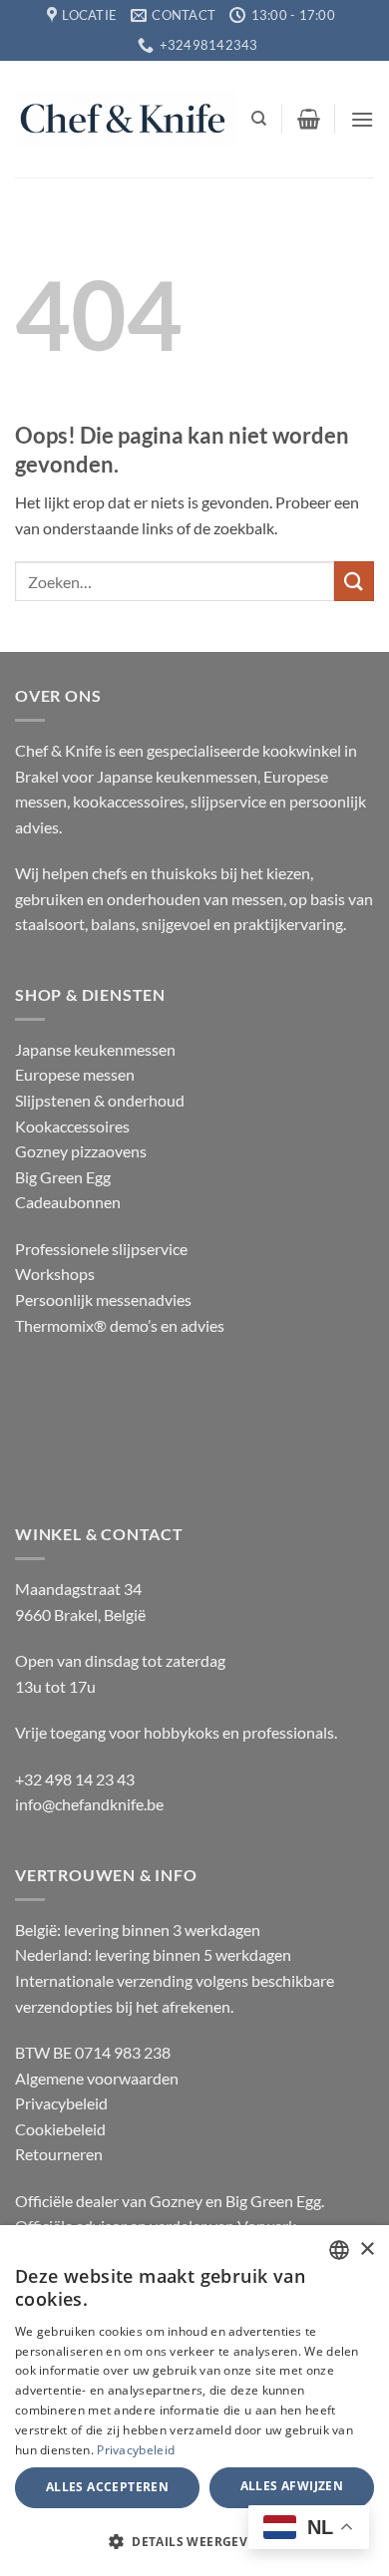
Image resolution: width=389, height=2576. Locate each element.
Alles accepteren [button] (107, 2487)
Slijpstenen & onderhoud (100, 1100)
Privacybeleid (61, 2103)
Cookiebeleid (60, 2129)
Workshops (55, 1274)
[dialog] (194, 2401)
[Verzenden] (354, 581)
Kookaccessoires (72, 1126)
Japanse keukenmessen (95, 1049)
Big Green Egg (63, 1177)
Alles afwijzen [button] (292, 2486)
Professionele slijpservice (101, 1249)
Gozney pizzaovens (81, 1151)
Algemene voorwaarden (97, 2078)
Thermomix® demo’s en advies (120, 1325)
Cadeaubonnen (68, 1202)
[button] (309, 119)
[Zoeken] (259, 119)
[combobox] (339, 2250)
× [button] (367, 2250)
